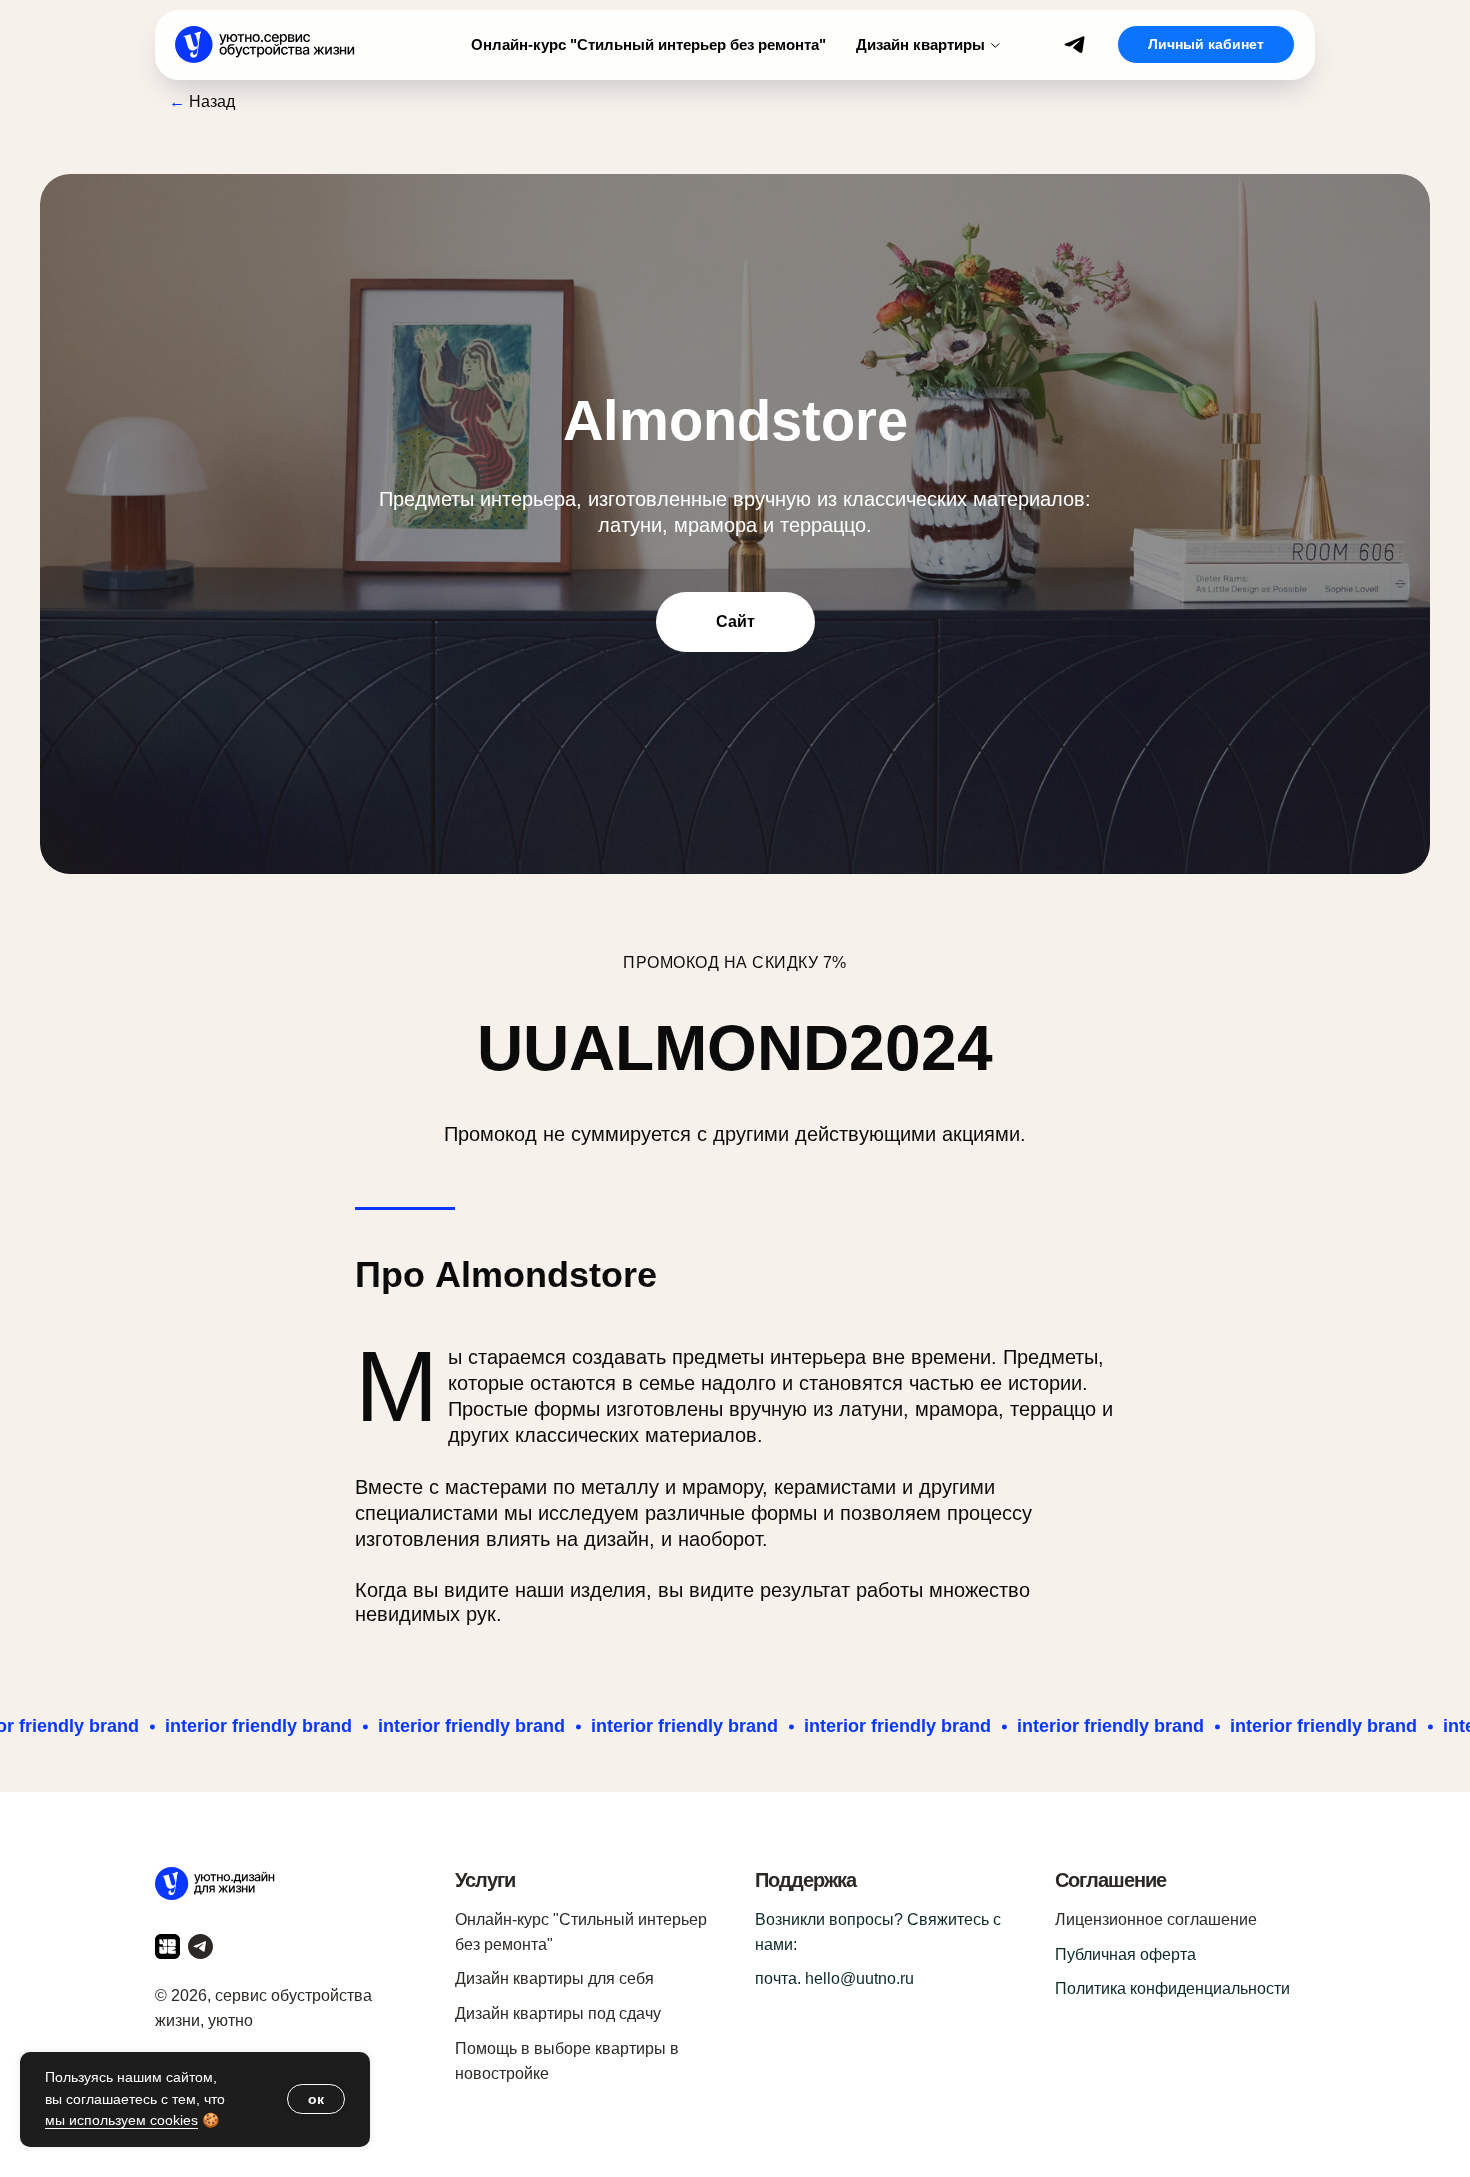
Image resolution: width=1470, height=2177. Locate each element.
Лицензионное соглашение (1156, 1919)
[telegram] (200, 1946)
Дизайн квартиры (920, 44)
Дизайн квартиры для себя (554, 1978)
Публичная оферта (1125, 1954)
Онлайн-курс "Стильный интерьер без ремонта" (648, 44)
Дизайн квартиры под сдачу (558, 2013)
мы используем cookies (121, 2120)
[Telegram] (1074, 44)
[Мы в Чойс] (167, 1946)
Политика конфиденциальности (1172, 1988)
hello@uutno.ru (859, 1978)
